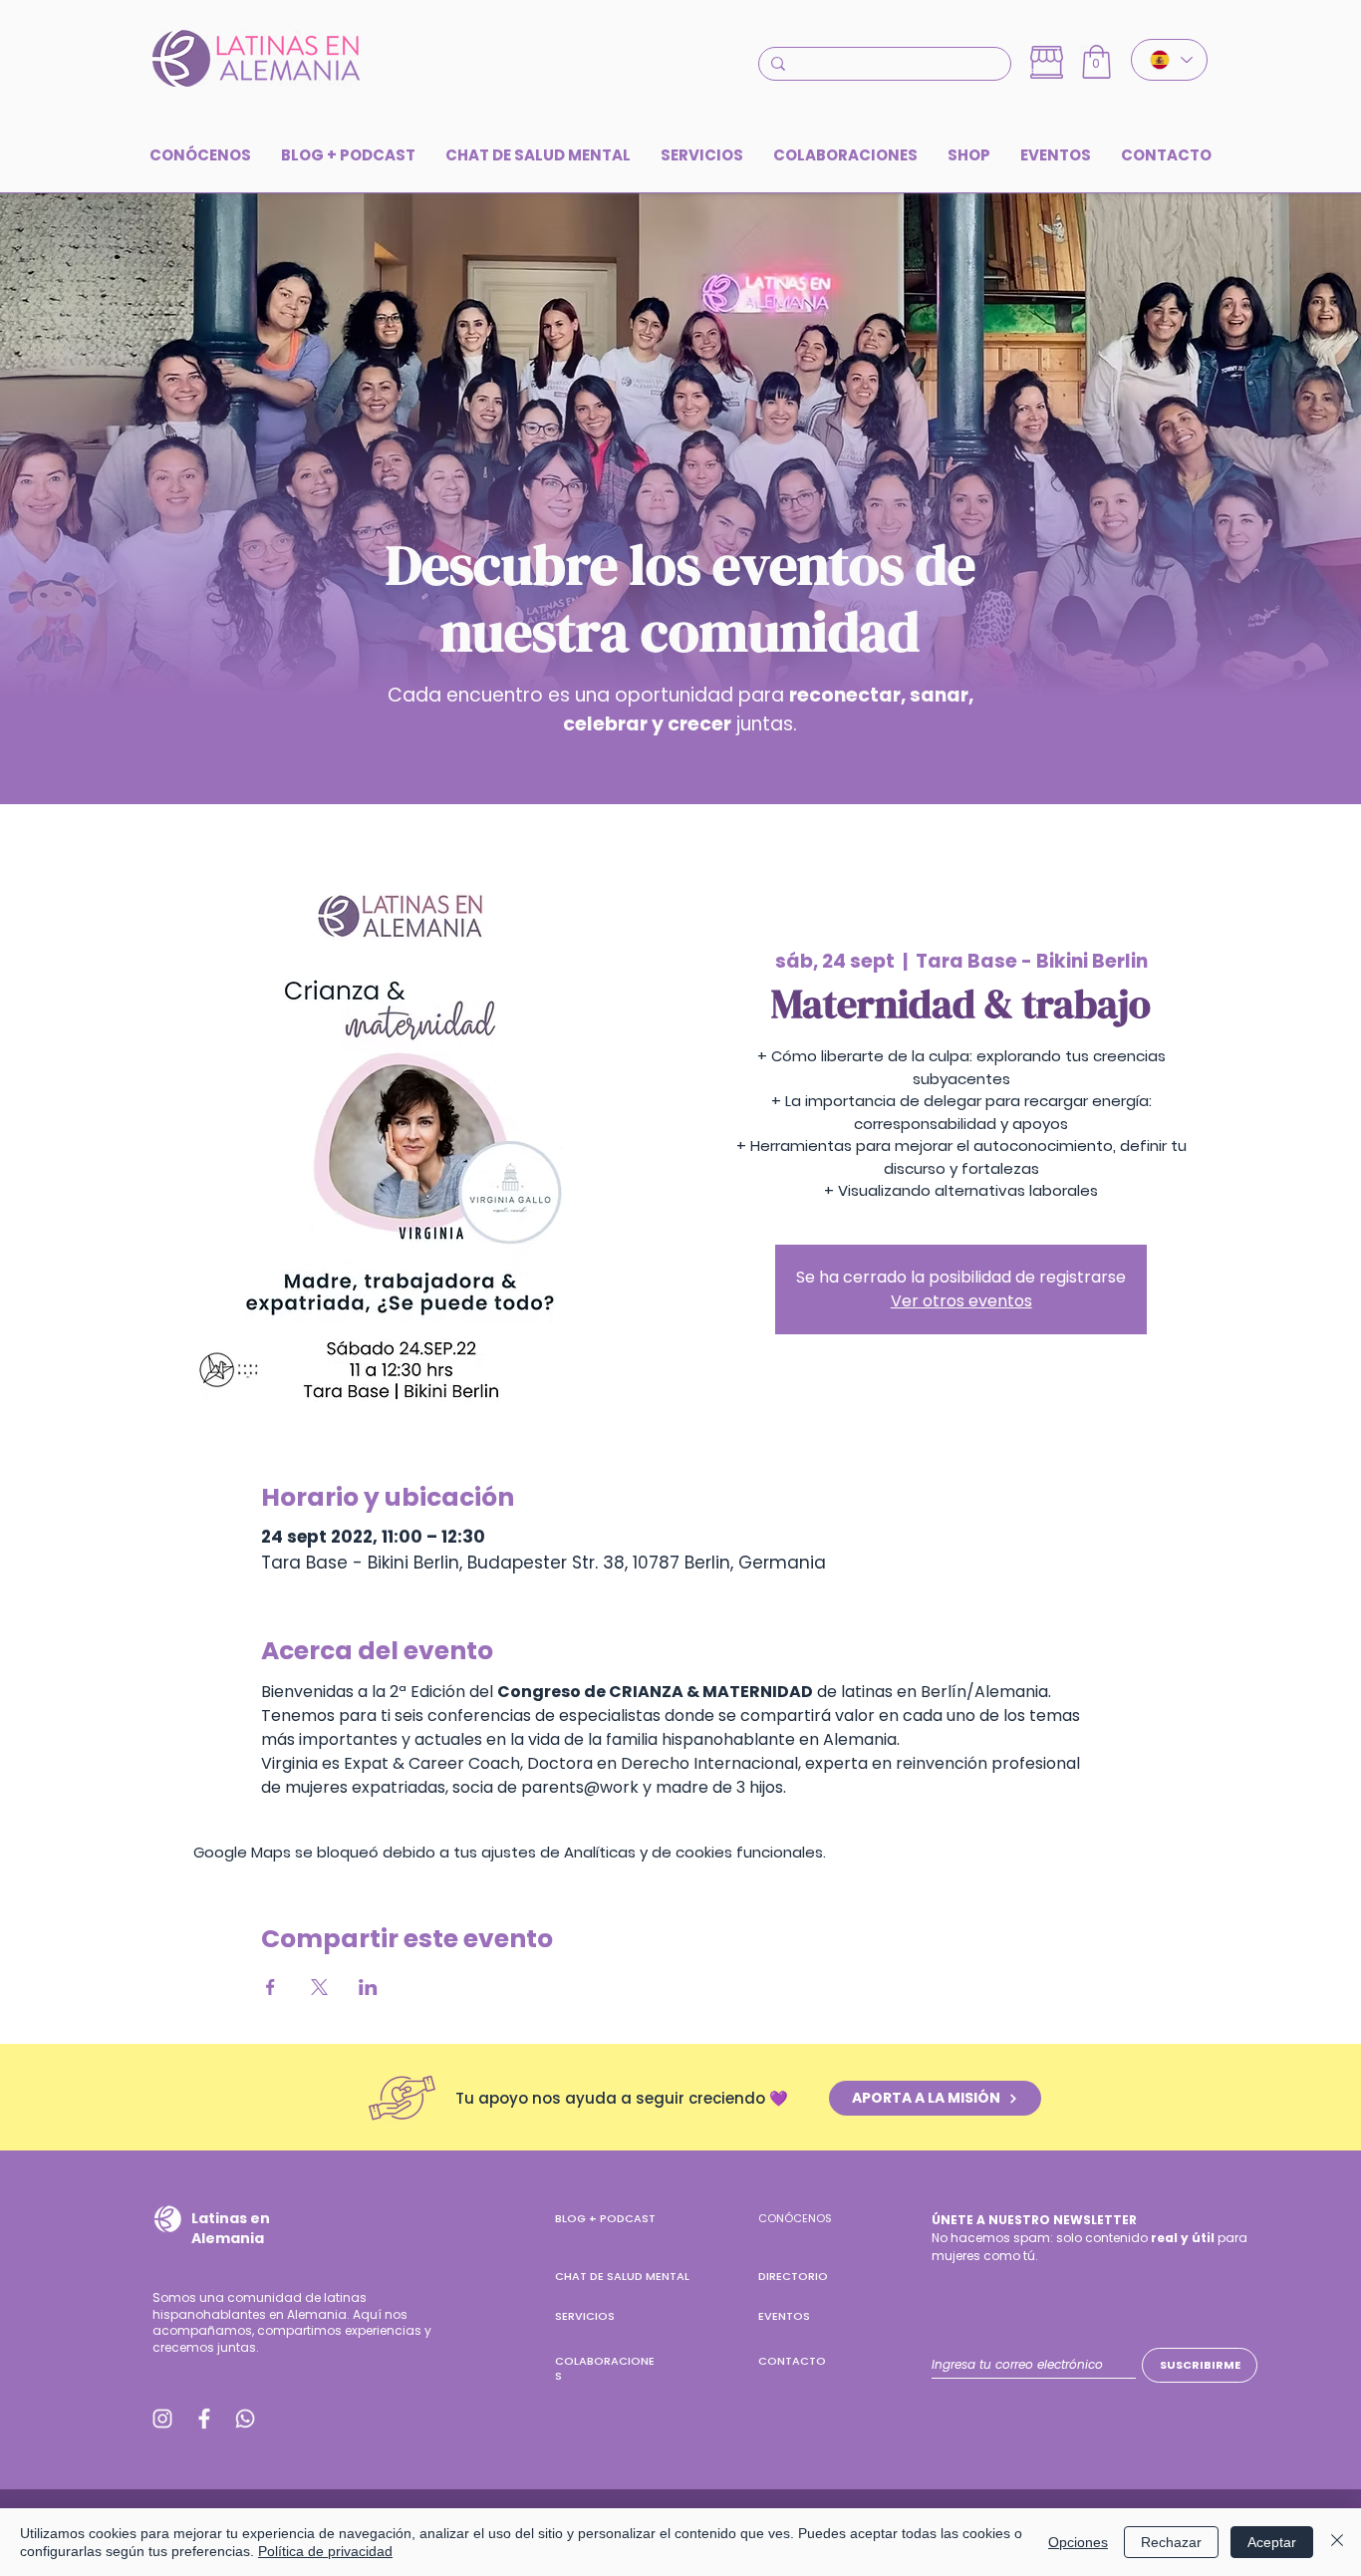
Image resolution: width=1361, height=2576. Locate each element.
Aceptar (1272, 2542)
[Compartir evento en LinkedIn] (368, 1987)
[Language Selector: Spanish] (1169, 60)
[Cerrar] (1337, 2542)
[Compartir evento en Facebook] (271, 1987)
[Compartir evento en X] (319, 1987)
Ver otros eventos (961, 1301)
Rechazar (1171, 2542)
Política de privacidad (325, 2551)
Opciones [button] (1078, 2542)
